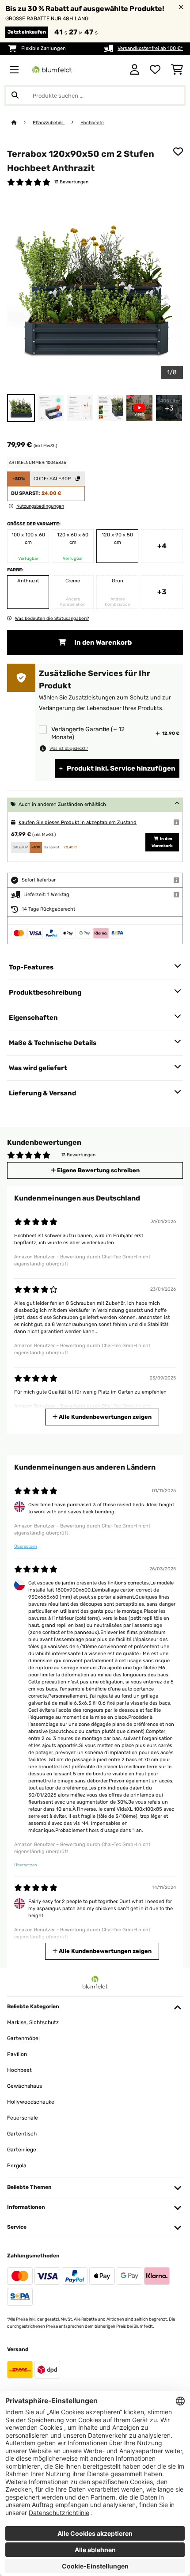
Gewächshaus (25, 2086)
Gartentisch (22, 2134)
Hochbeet (19, 2070)
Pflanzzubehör (49, 123)
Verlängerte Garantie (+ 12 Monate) (88, 733)
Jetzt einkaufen (27, 32)
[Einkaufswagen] (177, 70)
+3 (162, 592)
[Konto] (135, 70)
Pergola (17, 2166)
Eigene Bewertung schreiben (98, 1170)
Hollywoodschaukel (31, 2102)
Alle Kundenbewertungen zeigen (104, 1417)
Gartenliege (22, 2150)
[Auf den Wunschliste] (178, 152)
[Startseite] (22, 123)
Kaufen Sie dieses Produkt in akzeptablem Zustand (78, 823)
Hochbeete (92, 123)
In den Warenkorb (102, 642)
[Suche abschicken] (15, 95)
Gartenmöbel (23, 2038)
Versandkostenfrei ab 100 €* (150, 48)
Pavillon (17, 2054)
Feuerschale (23, 2118)
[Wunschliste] (155, 70)
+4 (162, 546)
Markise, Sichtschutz (33, 2022)
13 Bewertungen (71, 182)
